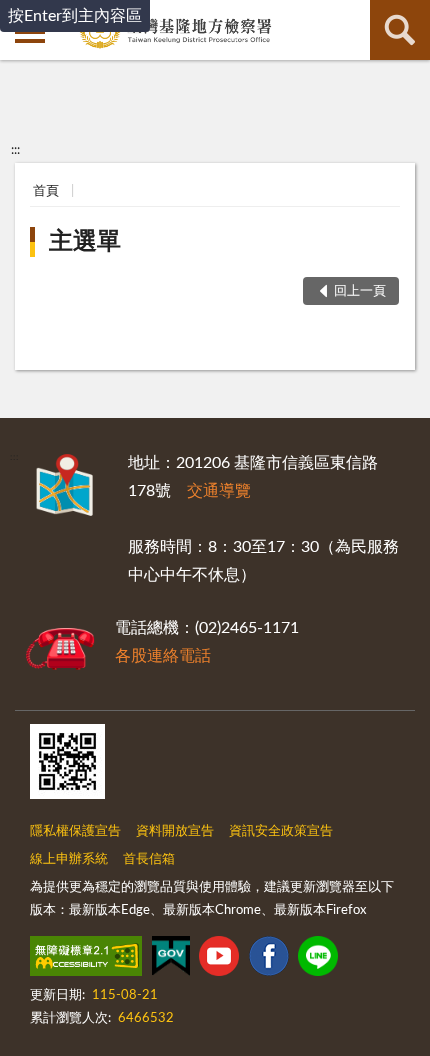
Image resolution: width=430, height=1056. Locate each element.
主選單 (85, 242)
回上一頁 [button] (360, 291)
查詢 (400, 30)
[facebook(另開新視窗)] (269, 960)
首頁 (46, 191)
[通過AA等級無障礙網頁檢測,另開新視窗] (86, 960)
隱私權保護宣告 (75, 831)
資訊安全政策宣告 (281, 831)
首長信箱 (149, 859)
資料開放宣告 (175, 831)
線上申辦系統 (69, 859)
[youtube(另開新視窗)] (219, 960)
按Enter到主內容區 (75, 16)
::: (15, 150)
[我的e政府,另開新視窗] (171, 960)
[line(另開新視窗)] (318, 960)
